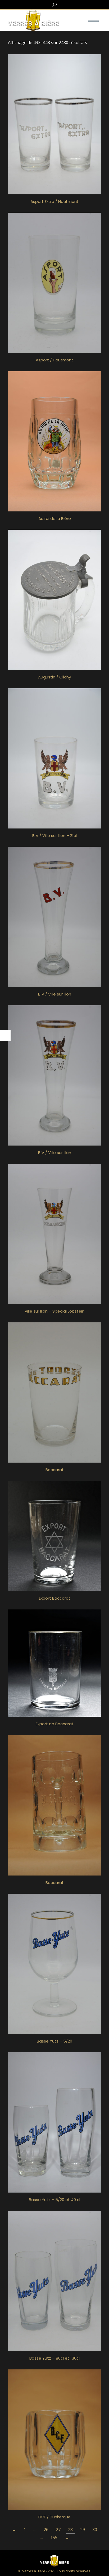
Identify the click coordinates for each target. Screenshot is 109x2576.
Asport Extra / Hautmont (54, 201)
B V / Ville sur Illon (55, 994)
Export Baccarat (55, 1598)
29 (83, 2530)
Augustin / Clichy (54, 677)
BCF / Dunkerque (54, 2517)
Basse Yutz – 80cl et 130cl (54, 2358)
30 (95, 2530)
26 (46, 2530)
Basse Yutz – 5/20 (54, 2041)
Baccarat (55, 1470)
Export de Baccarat (55, 1724)
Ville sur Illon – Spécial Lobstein (54, 1311)
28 (70, 2530)
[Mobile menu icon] (93, 20)
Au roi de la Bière (55, 518)
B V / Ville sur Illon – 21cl (54, 836)
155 (54, 2537)
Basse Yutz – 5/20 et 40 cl (54, 2200)
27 (58, 2530)
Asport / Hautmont (54, 360)
